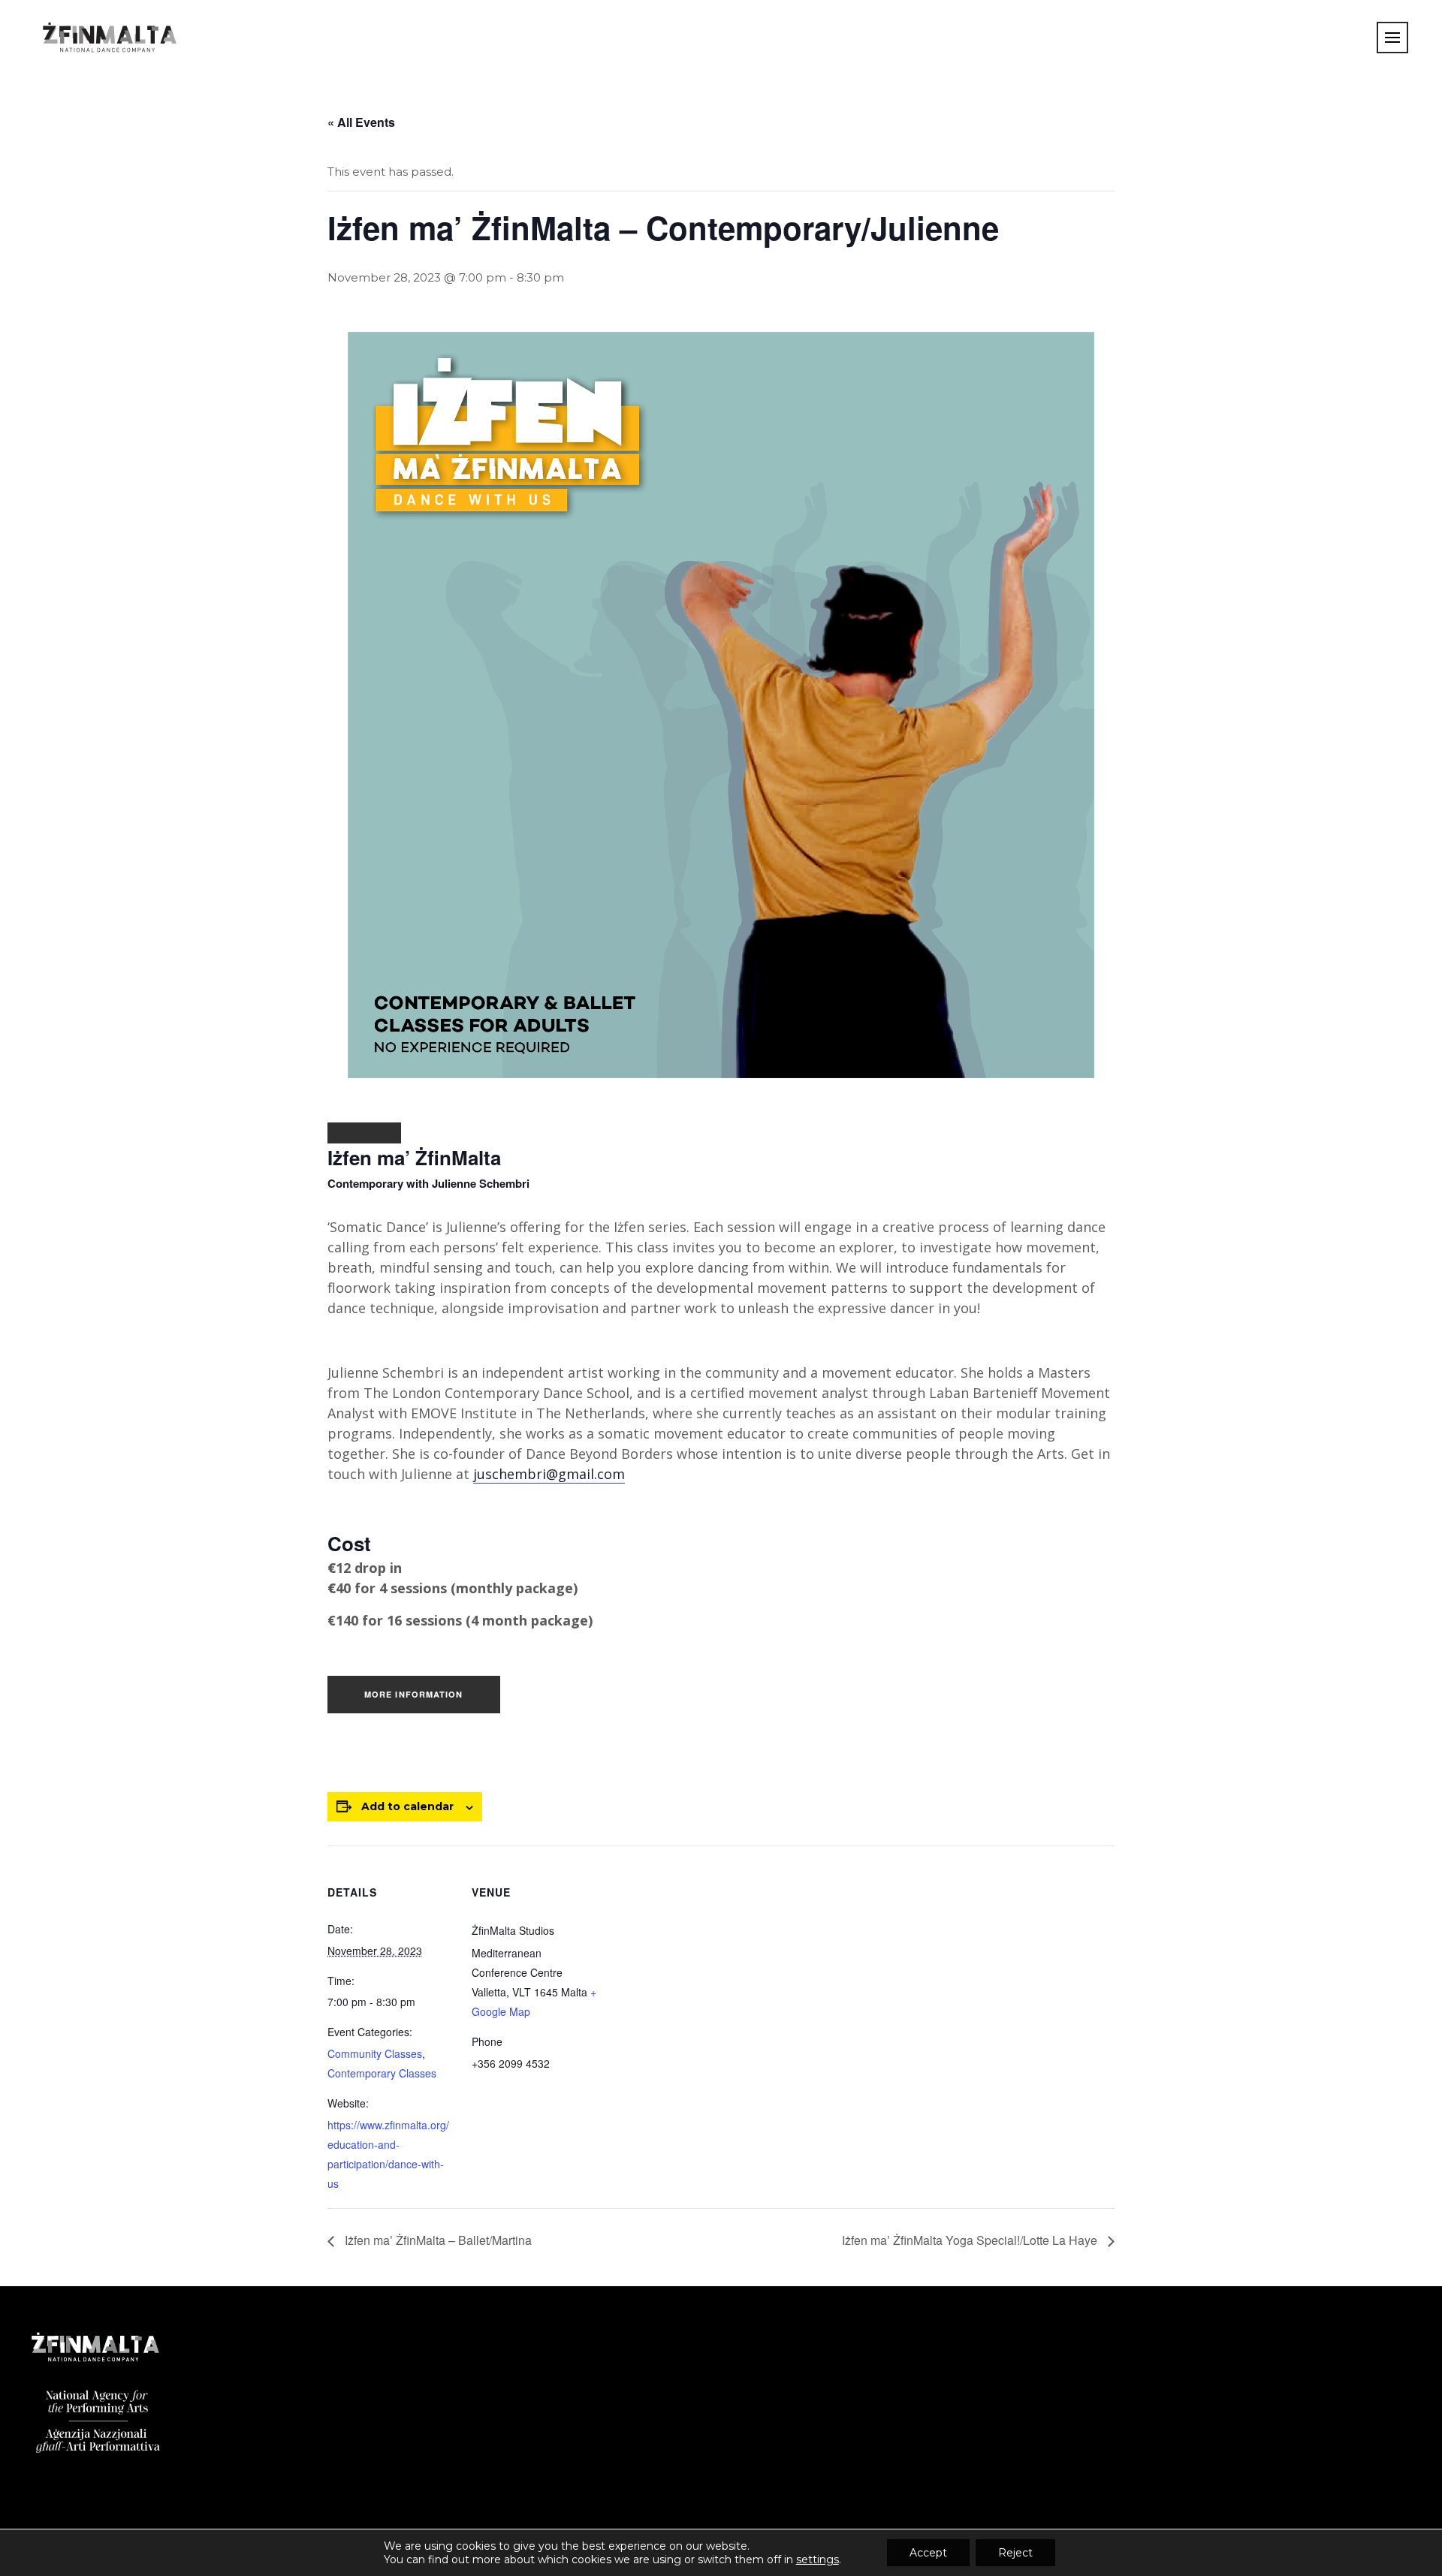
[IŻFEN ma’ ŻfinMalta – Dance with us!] (364, 1133)
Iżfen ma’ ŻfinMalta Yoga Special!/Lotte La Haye (971, 2240)
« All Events (361, 122)
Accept (928, 2553)
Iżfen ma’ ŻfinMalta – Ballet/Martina (437, 2240)
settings (818, 2559)
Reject (1015, 2553)
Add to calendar (407, 1806)
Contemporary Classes (382, 2073)
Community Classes (375, 2053)
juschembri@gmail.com (549, 1474)
